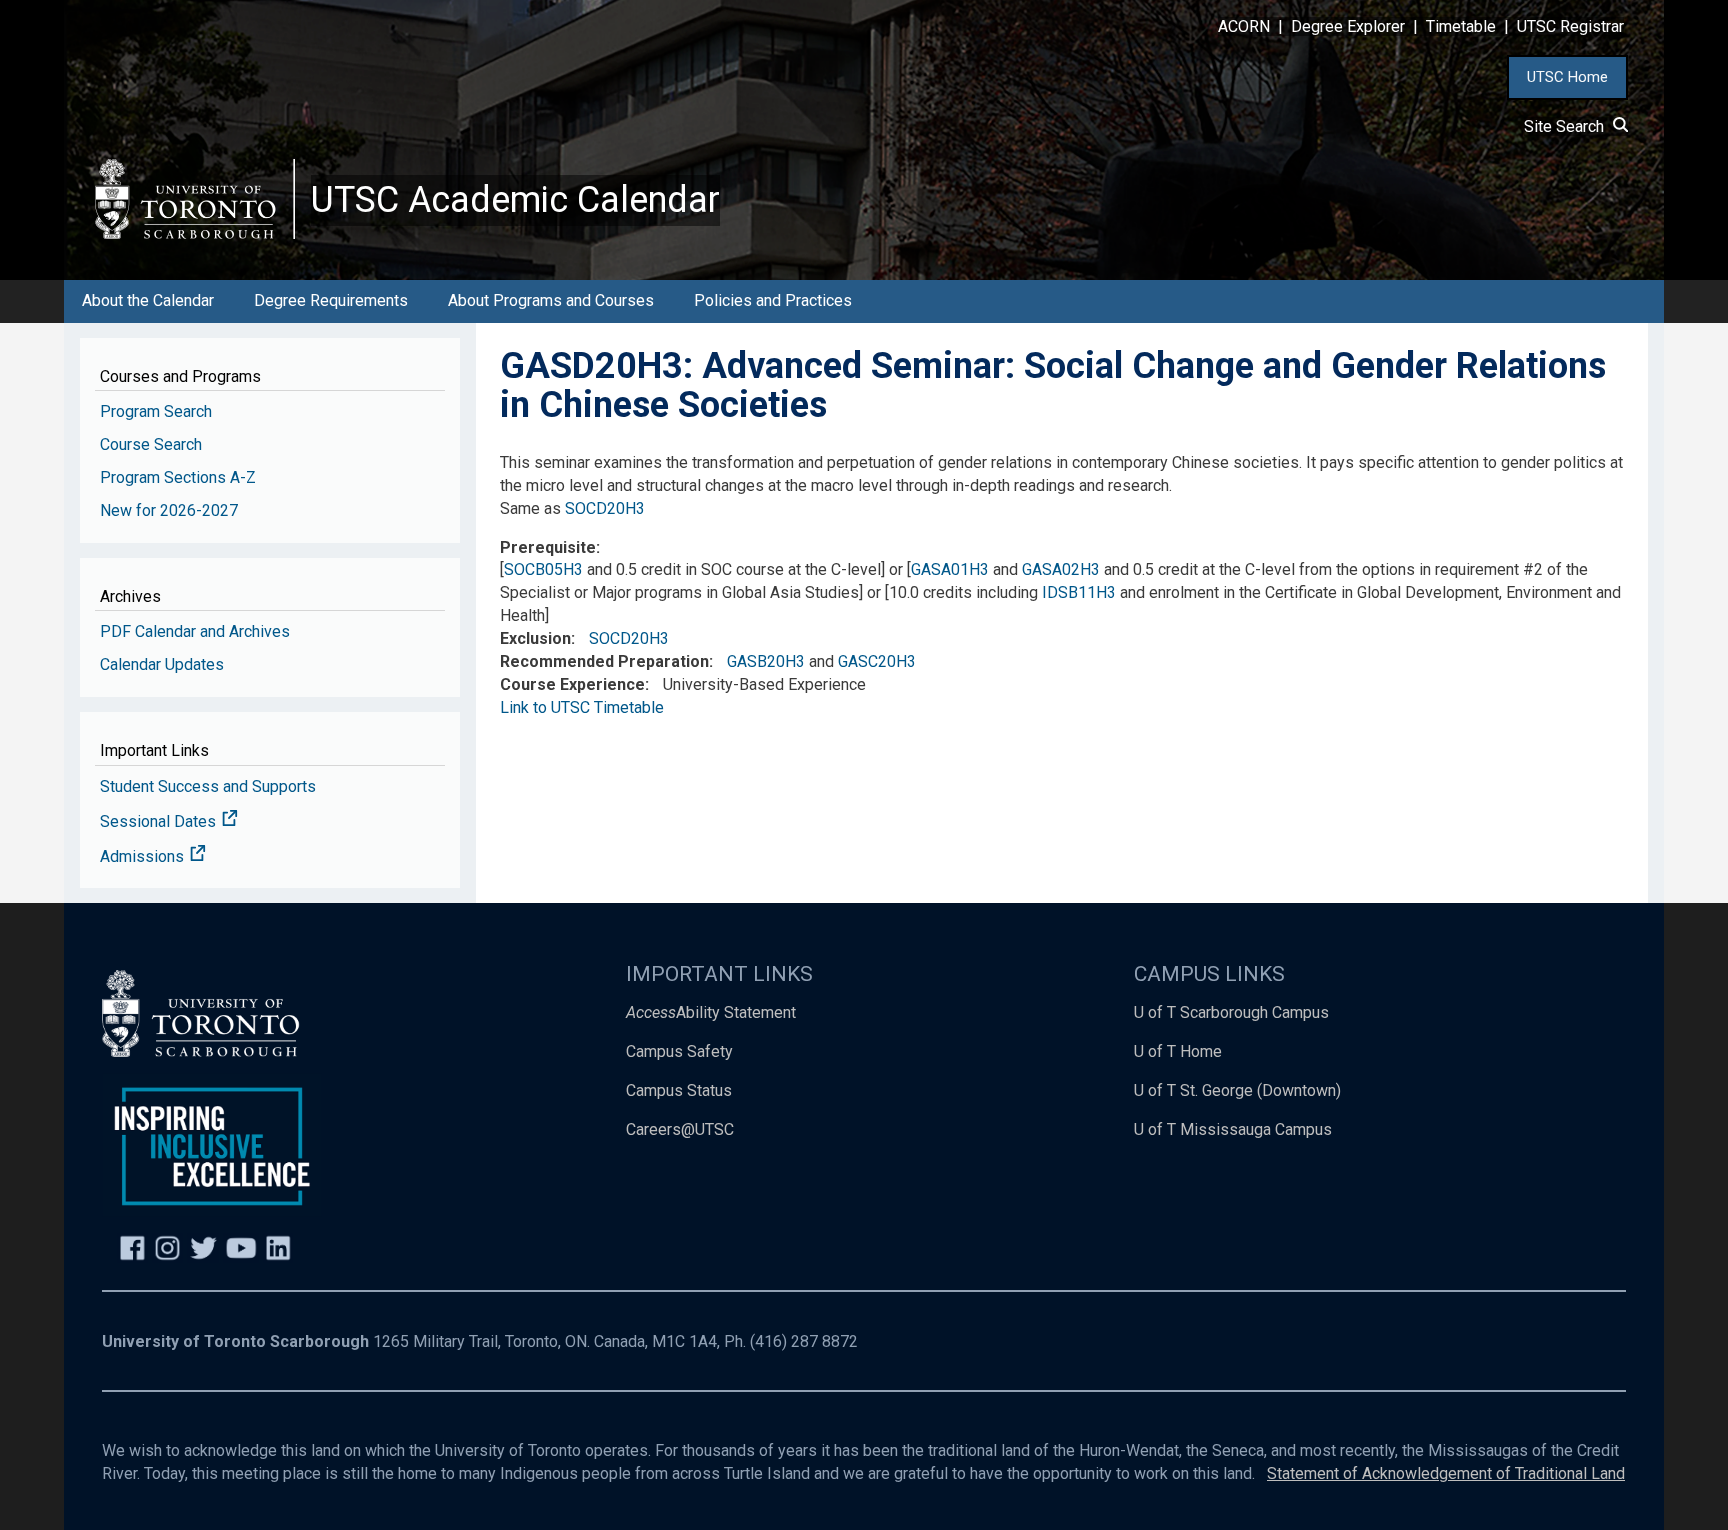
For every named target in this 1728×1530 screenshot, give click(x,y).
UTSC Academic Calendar (515, 200)
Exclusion (535, 638)
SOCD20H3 (605, 508)
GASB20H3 (766, 661)
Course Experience (572, 684)
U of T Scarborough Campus (1231, 1012)
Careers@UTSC (680, 1129)
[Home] (195, 198)
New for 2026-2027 (169, 510)
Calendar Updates (162, 664)
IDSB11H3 (1079, 592)
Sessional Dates (160, 821)
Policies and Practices (773, 300)
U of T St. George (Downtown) (1237, 1090)
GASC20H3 (877, 661)
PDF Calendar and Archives (195, 631)
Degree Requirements (331, 300)
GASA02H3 (1061, 569)
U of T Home (1178, 1051)
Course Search (151, 444)
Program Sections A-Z (178, 477)
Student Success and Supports (208, 786)
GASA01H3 (950, 569)
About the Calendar (148, 300)
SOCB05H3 (543, 569)
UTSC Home (1567, 77)
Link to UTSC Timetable (582, 707)
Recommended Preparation (604, 661)
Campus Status (679, 1090)
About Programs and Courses (551, 300)
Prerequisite (548, 547)
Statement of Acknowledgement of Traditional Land (1446, 1473)
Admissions (144, 856)
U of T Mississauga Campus (1233, 1129)
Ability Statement (711, 1012)
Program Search (156, 411)
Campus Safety (679, 1051)
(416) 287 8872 (804, 1341)
